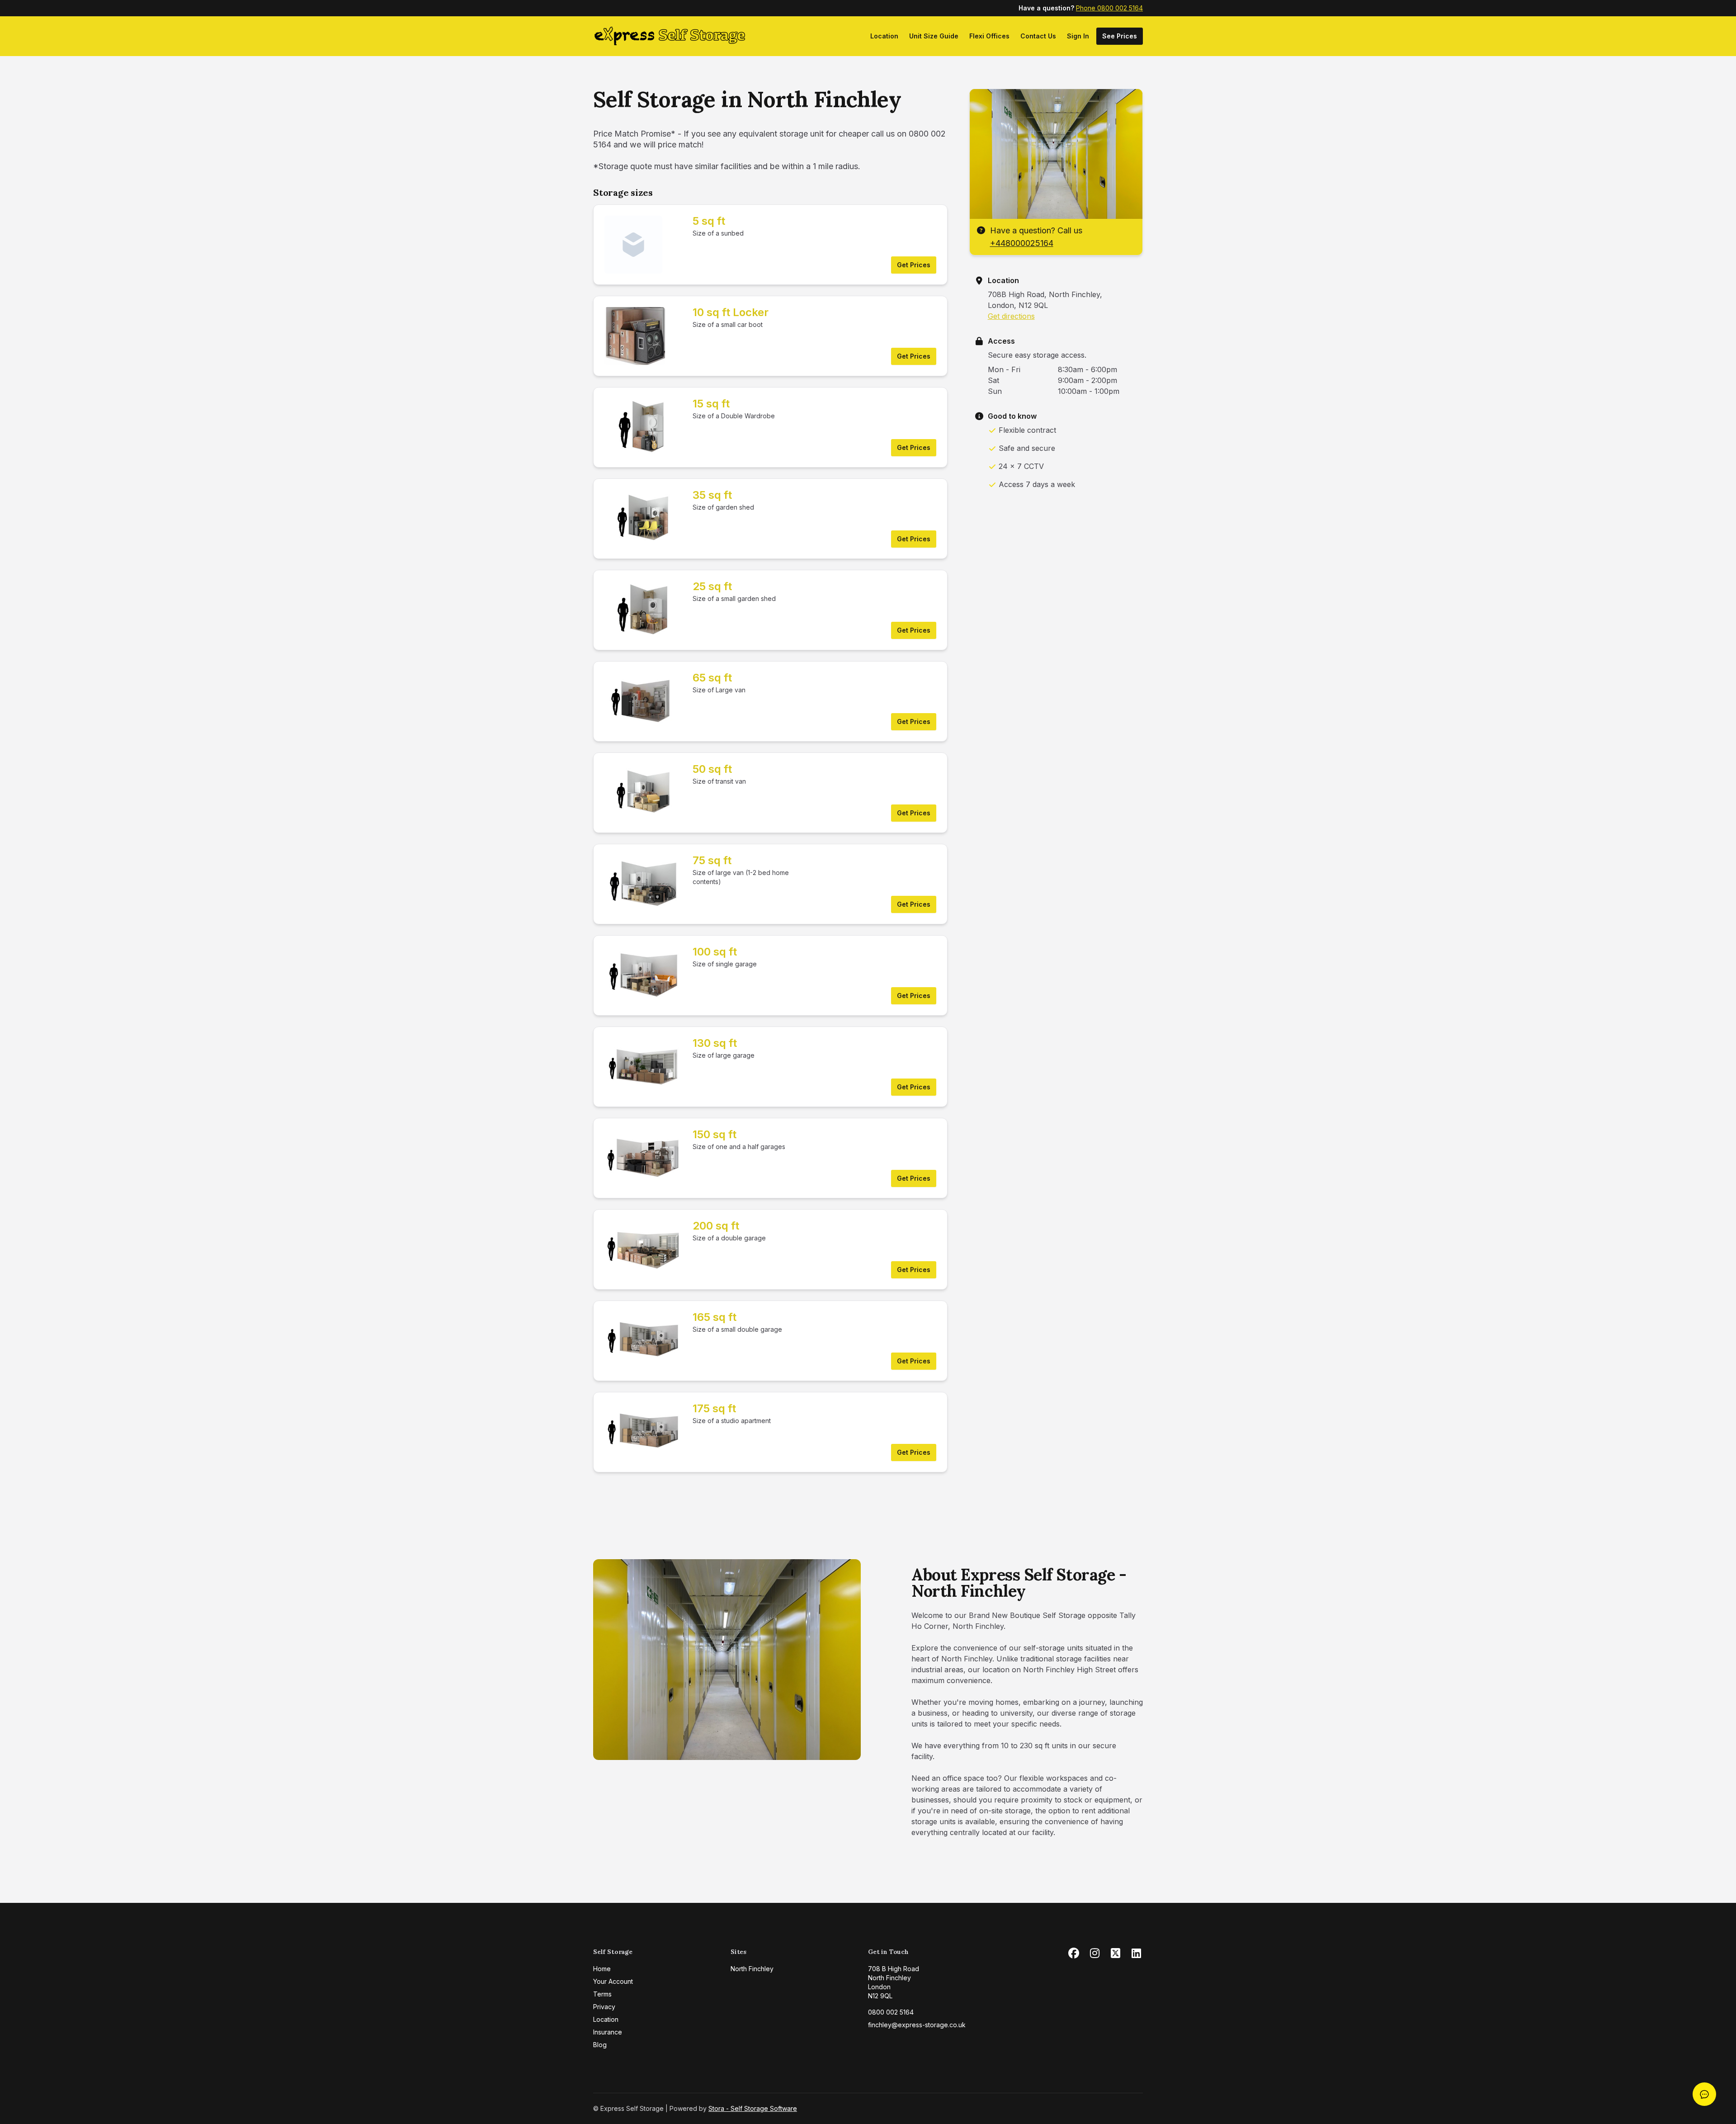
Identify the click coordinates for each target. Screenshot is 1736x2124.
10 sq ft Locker (731, 312)
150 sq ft (715, 1134)
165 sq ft (715, 1317)
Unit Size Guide (934, 36)
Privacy (604, 2007)
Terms (602, 1994)
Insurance (608, 2032)
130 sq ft (715, 1043)
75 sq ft (712, 860)
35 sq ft (712, 495)
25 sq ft (712, 586)
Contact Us (1038, 36)
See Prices (1120, 36)
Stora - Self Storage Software (753, 2108)
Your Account (613, 1981)
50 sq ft (712, 769)
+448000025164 (1022, 243)
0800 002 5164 (891, 2012)
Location (884, 36)
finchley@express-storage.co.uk (917, 2025)
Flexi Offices (989, 36)
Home (602, 1969)
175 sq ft (714, 1408)
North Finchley (752, 1969)
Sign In (1078, 36)
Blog (600, 2045)
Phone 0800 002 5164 (1109, 8)
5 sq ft (709, 221)
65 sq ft (712, 678)
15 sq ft (711, 404)
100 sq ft (715, 952)
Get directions (1011, 316)
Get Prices (914, 265)
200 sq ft (716, 1226)
